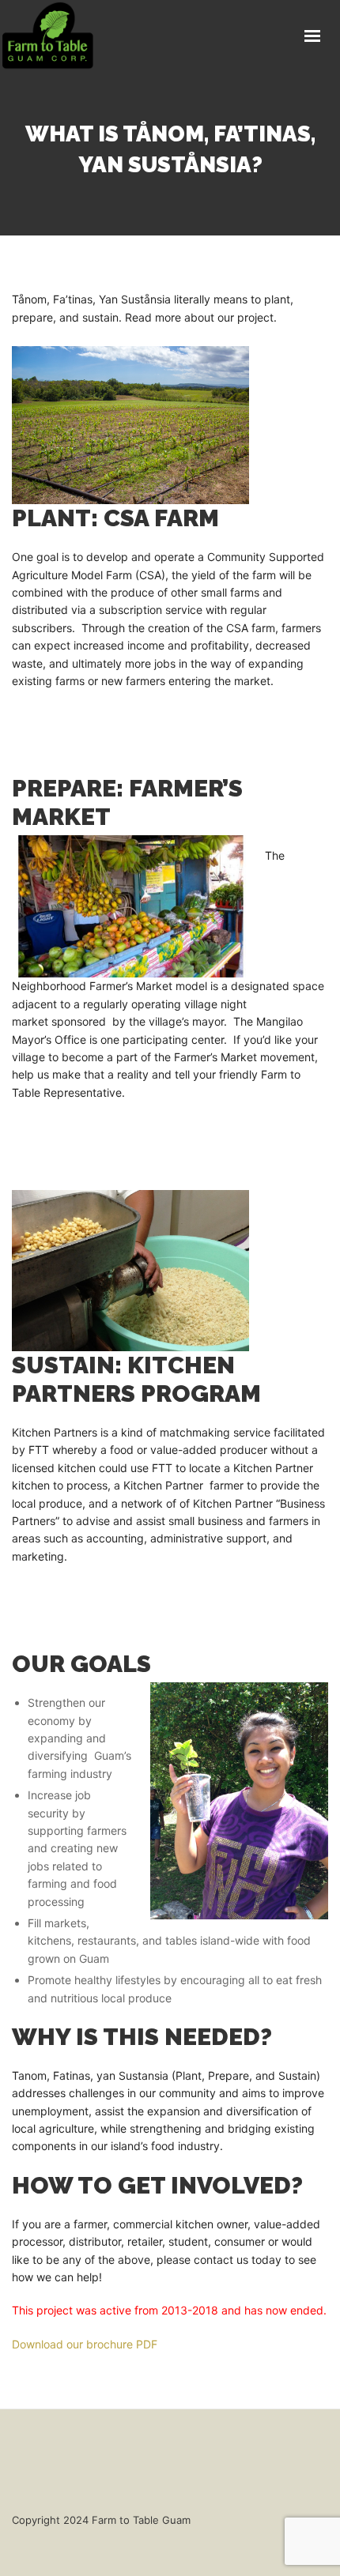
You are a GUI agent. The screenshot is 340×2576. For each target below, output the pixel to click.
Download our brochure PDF (85, 2344)
